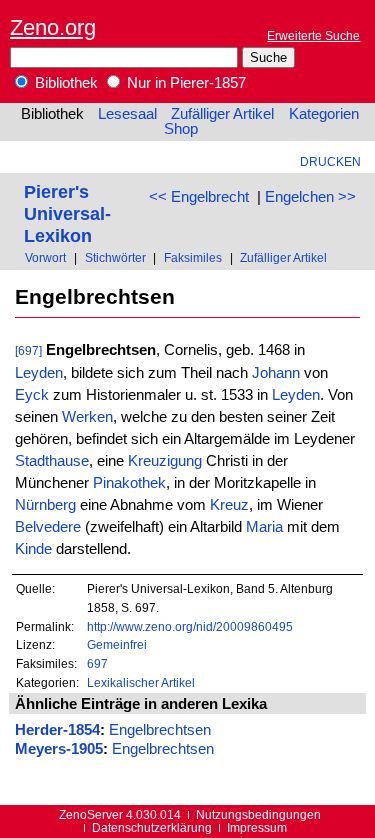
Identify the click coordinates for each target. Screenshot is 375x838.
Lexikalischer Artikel (141, 682)
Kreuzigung (165, 461)
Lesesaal (127, 114)
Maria (264, 527)
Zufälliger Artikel (222, 114)
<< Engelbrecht (199, 197)
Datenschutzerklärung (152, 827)
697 (97, 663)
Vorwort (45, 257)
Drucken (330, 161)
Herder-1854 (57, 730)
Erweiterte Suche (313, 35)
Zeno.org (53, 27)
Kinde (33, 549)
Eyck (32, 395)
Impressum (257, 827)
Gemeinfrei (117, 644)
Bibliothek (64, 83)
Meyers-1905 (59, 749)
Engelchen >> (310, 197)
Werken (87, 417)
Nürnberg (45, 505)
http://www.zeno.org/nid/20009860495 (190, 626)
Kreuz (229, 505)
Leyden (39, 373)
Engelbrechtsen (160, 730)
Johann (276, 373)
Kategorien (324, 114)
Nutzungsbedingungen (258, 814)
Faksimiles (193, 257)
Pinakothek (129, 483)
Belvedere (48, 527)
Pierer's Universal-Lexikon (67, 213)
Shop (181, 129)
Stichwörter (115, 257)
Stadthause (52, 461)
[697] (28, 350)
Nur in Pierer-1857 (184, 83)
